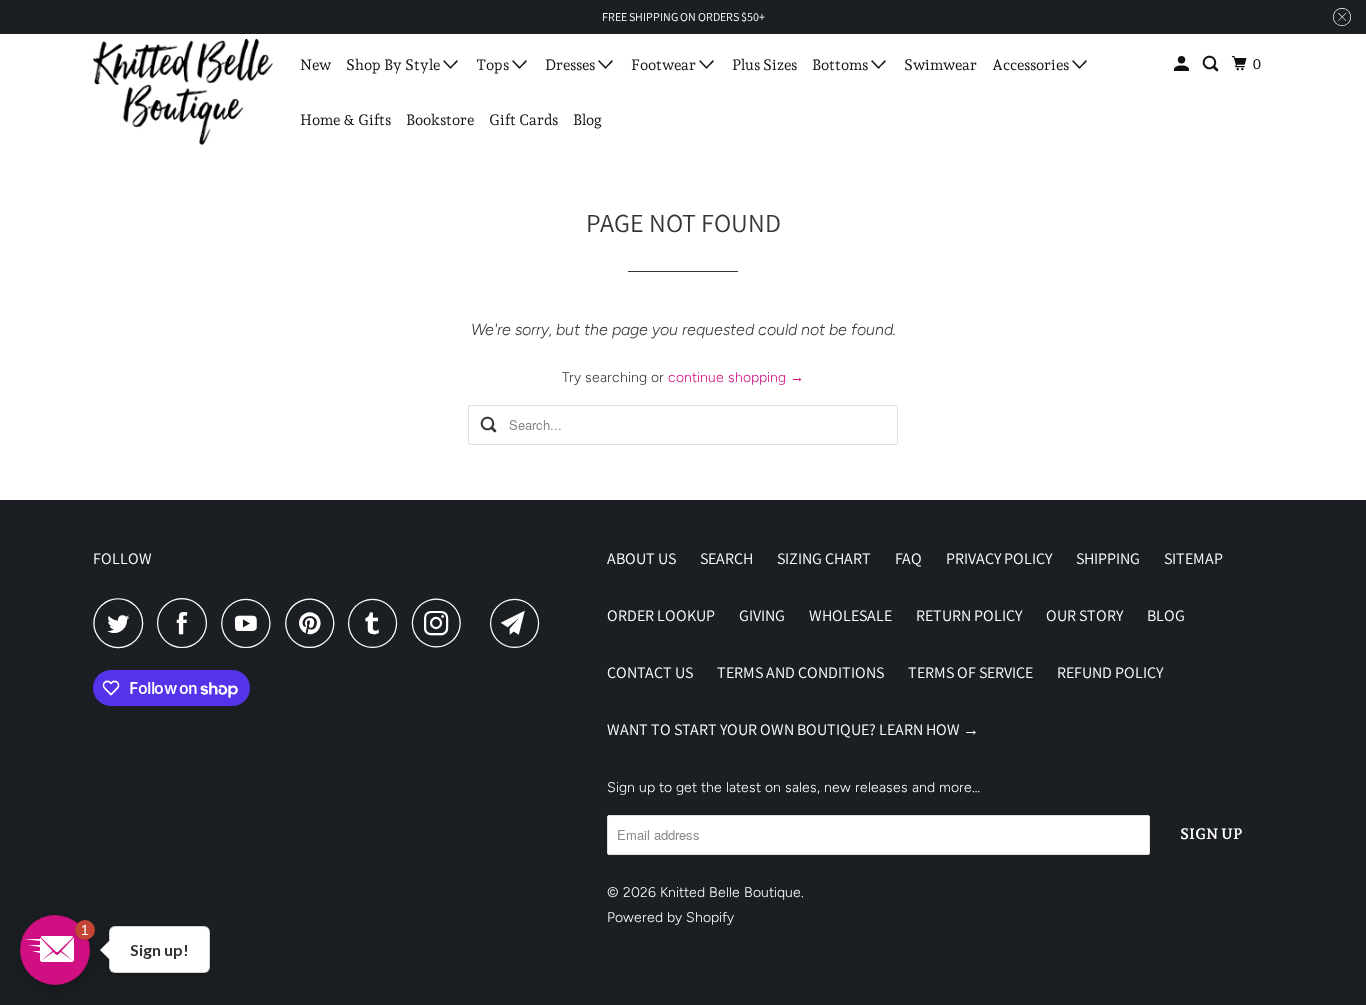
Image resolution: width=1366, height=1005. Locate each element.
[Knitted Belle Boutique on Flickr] (481, 623)
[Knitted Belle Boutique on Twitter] (123, 623)
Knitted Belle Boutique (730, 892)
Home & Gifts (345, 120)
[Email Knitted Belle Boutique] (520, 623)
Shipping (1108, 558)
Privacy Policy (999, 558)
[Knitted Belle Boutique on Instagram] (442, 623)
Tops (494, 65)
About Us (641, 558)
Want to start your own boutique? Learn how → (793, 729)
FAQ (908, 558)
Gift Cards (523, 120)
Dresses (571, 65)
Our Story (1084, 615)
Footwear (665, 65)
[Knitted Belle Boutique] (183, 92)
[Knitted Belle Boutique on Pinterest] (314, 623)
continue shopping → (736, 377)
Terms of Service (970, 672)
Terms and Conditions (800, 672)
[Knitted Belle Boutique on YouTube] (251, 623)
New (315, 65)
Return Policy (969, 615)
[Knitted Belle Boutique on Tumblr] (378, 623)
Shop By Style (394, 65)
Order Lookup (661, 615)
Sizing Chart (824, 558)
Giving (762, 615)
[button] (55, 950)
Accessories (1032, 65)
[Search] (1212, 64)
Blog (587, 120)
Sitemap (1193, 558)
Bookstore (440, 120)
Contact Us (650, 672)
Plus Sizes (764, 65)
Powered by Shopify (670, 917)
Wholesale (850, 615)
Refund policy (1110, 672)
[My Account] (1183, 64)
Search (726, 558)
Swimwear (940, 65)
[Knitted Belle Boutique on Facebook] (187, 623)
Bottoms (841, 65)
